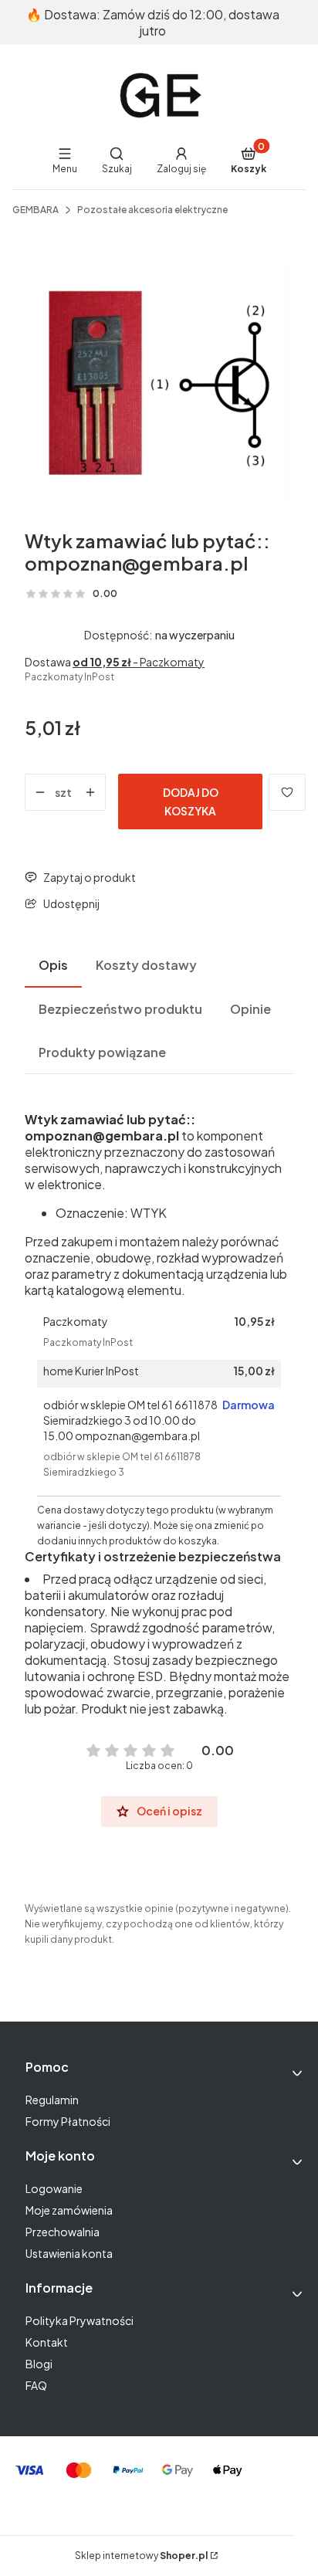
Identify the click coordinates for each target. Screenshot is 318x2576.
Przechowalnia (63, 2232)
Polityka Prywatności (79, 2320)
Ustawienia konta (69, 2253)
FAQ (36, 2385)
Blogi (39, 2364)
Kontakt (47, 2342)
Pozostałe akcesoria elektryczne (152, 210)
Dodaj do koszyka (191, 802)
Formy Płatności (68, 2121)
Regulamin (52, 2100)
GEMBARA (36, 210)
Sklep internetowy (141, 2556)
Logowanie (54, 2188)
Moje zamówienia (69, 2210)
